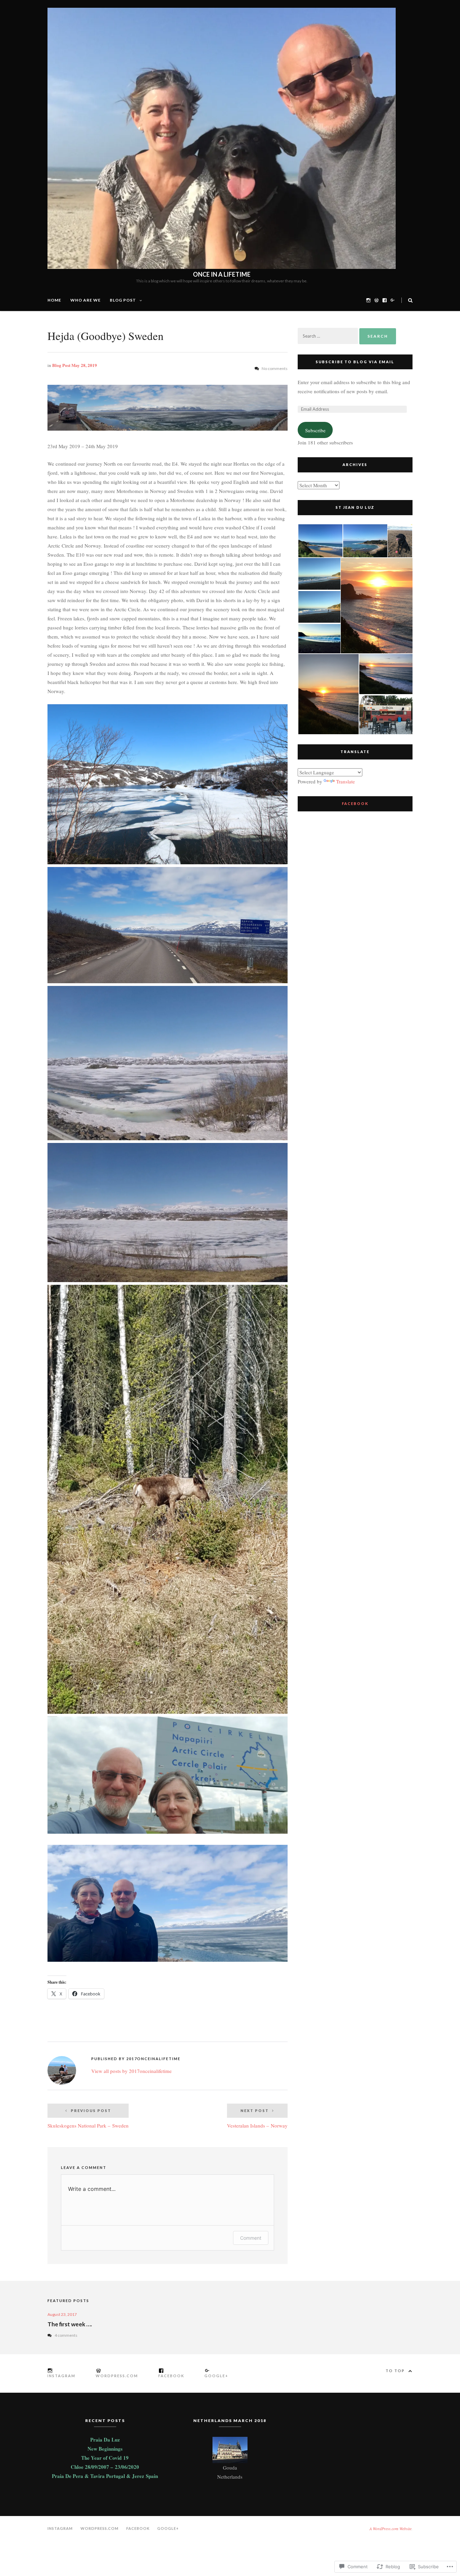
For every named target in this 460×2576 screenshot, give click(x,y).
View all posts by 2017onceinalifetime (132, 2071)
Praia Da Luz (105, 2440)
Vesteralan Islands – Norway (257, 2119)
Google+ (168, 2528)
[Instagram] (368, 300)
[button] (320, 541)
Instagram (60, 2528)
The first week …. (70, 2324)
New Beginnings (105, 2449)
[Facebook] (385, 300)
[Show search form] (410, 300)
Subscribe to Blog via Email (355, 362)
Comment (251, 2238)
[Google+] (393, 300)
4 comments (66, 2335)
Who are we (86, 300)
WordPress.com (100, 2528)
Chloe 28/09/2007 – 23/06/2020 (105, 2467)
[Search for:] (328, 336)
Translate (346, 781)
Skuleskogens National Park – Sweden (88, 2119)
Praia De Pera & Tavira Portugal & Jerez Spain (105, 2476)
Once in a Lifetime (222, 274)
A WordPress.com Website (390, 2528)
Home (54, 300)
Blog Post (123, 300)
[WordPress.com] (376, 300)
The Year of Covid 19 (105, 2458)
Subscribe (315, 430)
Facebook (355, 803)
